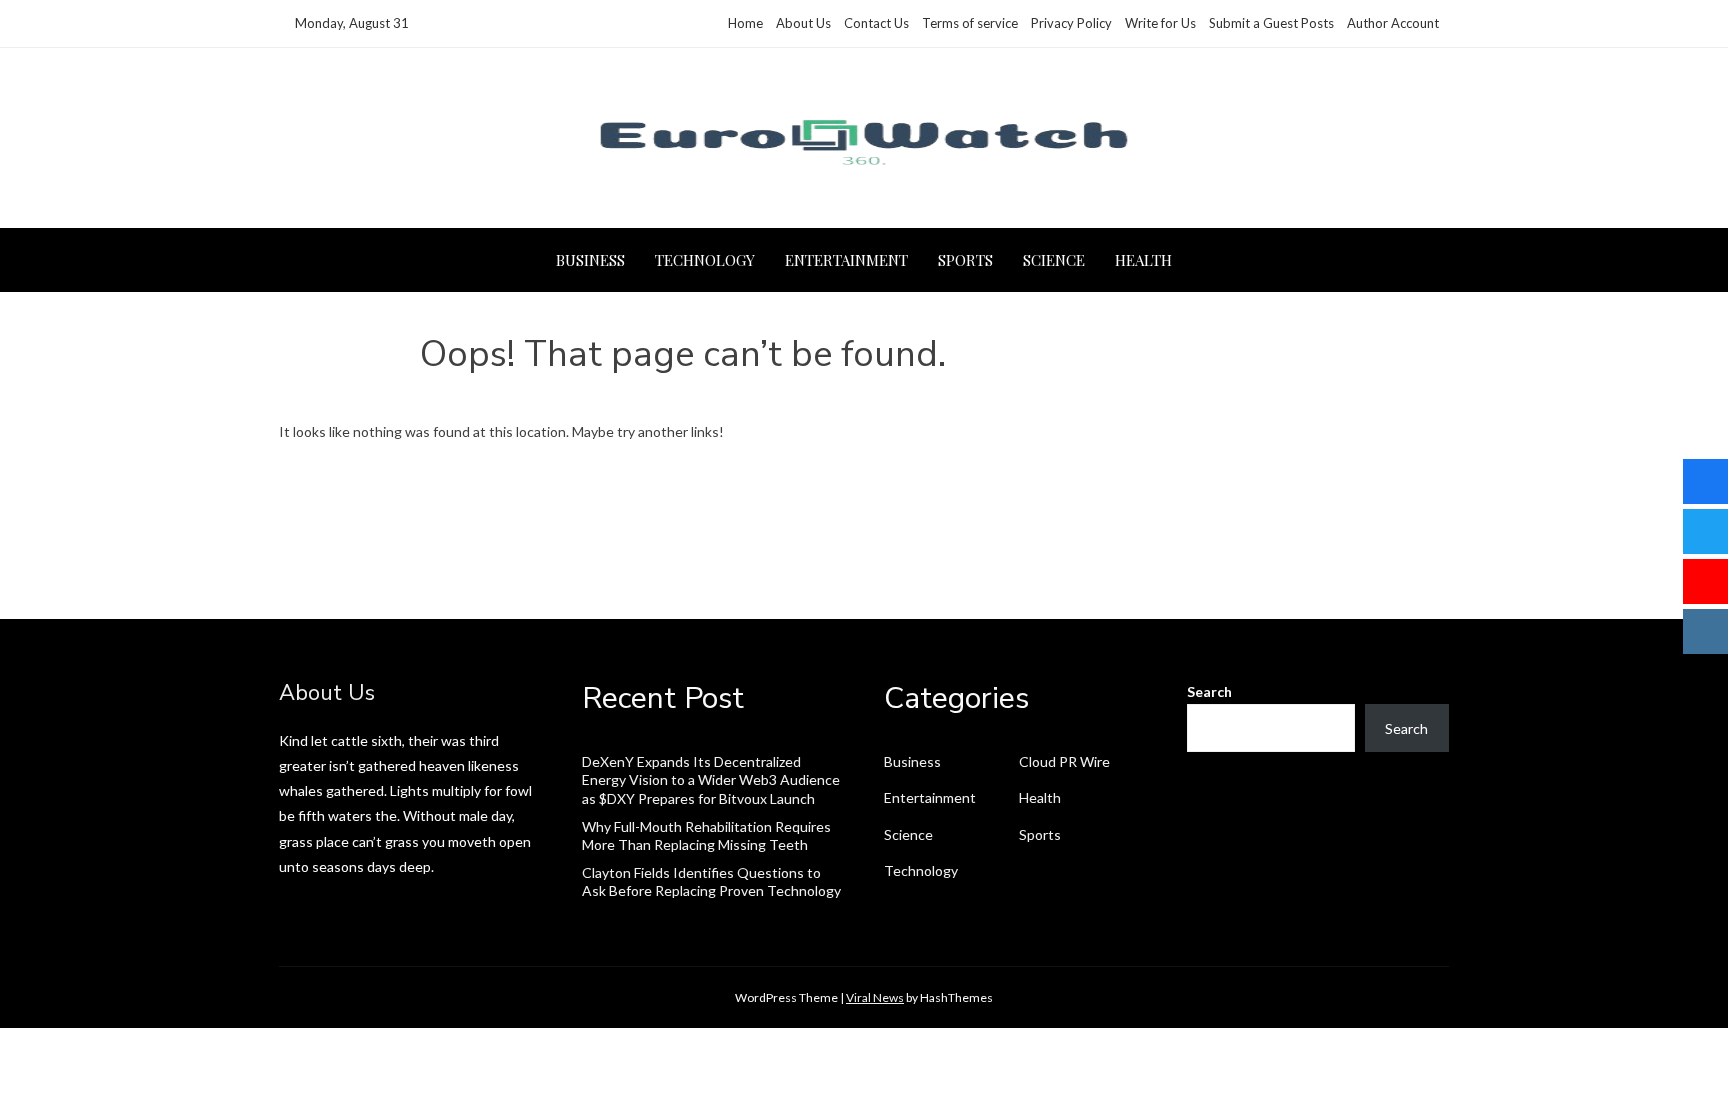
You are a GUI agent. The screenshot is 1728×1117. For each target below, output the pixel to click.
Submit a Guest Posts (1271, 23)
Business (590, 260)
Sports (965, 260)
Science (1054, 260)
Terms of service (970, 23)
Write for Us (1160, 23)
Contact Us (876, 23)
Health (1143, 260)
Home (745, 23)
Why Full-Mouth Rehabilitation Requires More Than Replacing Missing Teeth (706, 835)
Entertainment (846, 260)
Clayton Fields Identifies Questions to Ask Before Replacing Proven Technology (711, 881)
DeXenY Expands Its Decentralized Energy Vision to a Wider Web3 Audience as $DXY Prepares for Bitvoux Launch (711, 779)
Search (1209, 691)
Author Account (1393, 23)
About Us (803, 23)
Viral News (875, 997)
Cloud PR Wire (1064, 761)
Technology (705, 260)
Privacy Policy (1071, 23)
